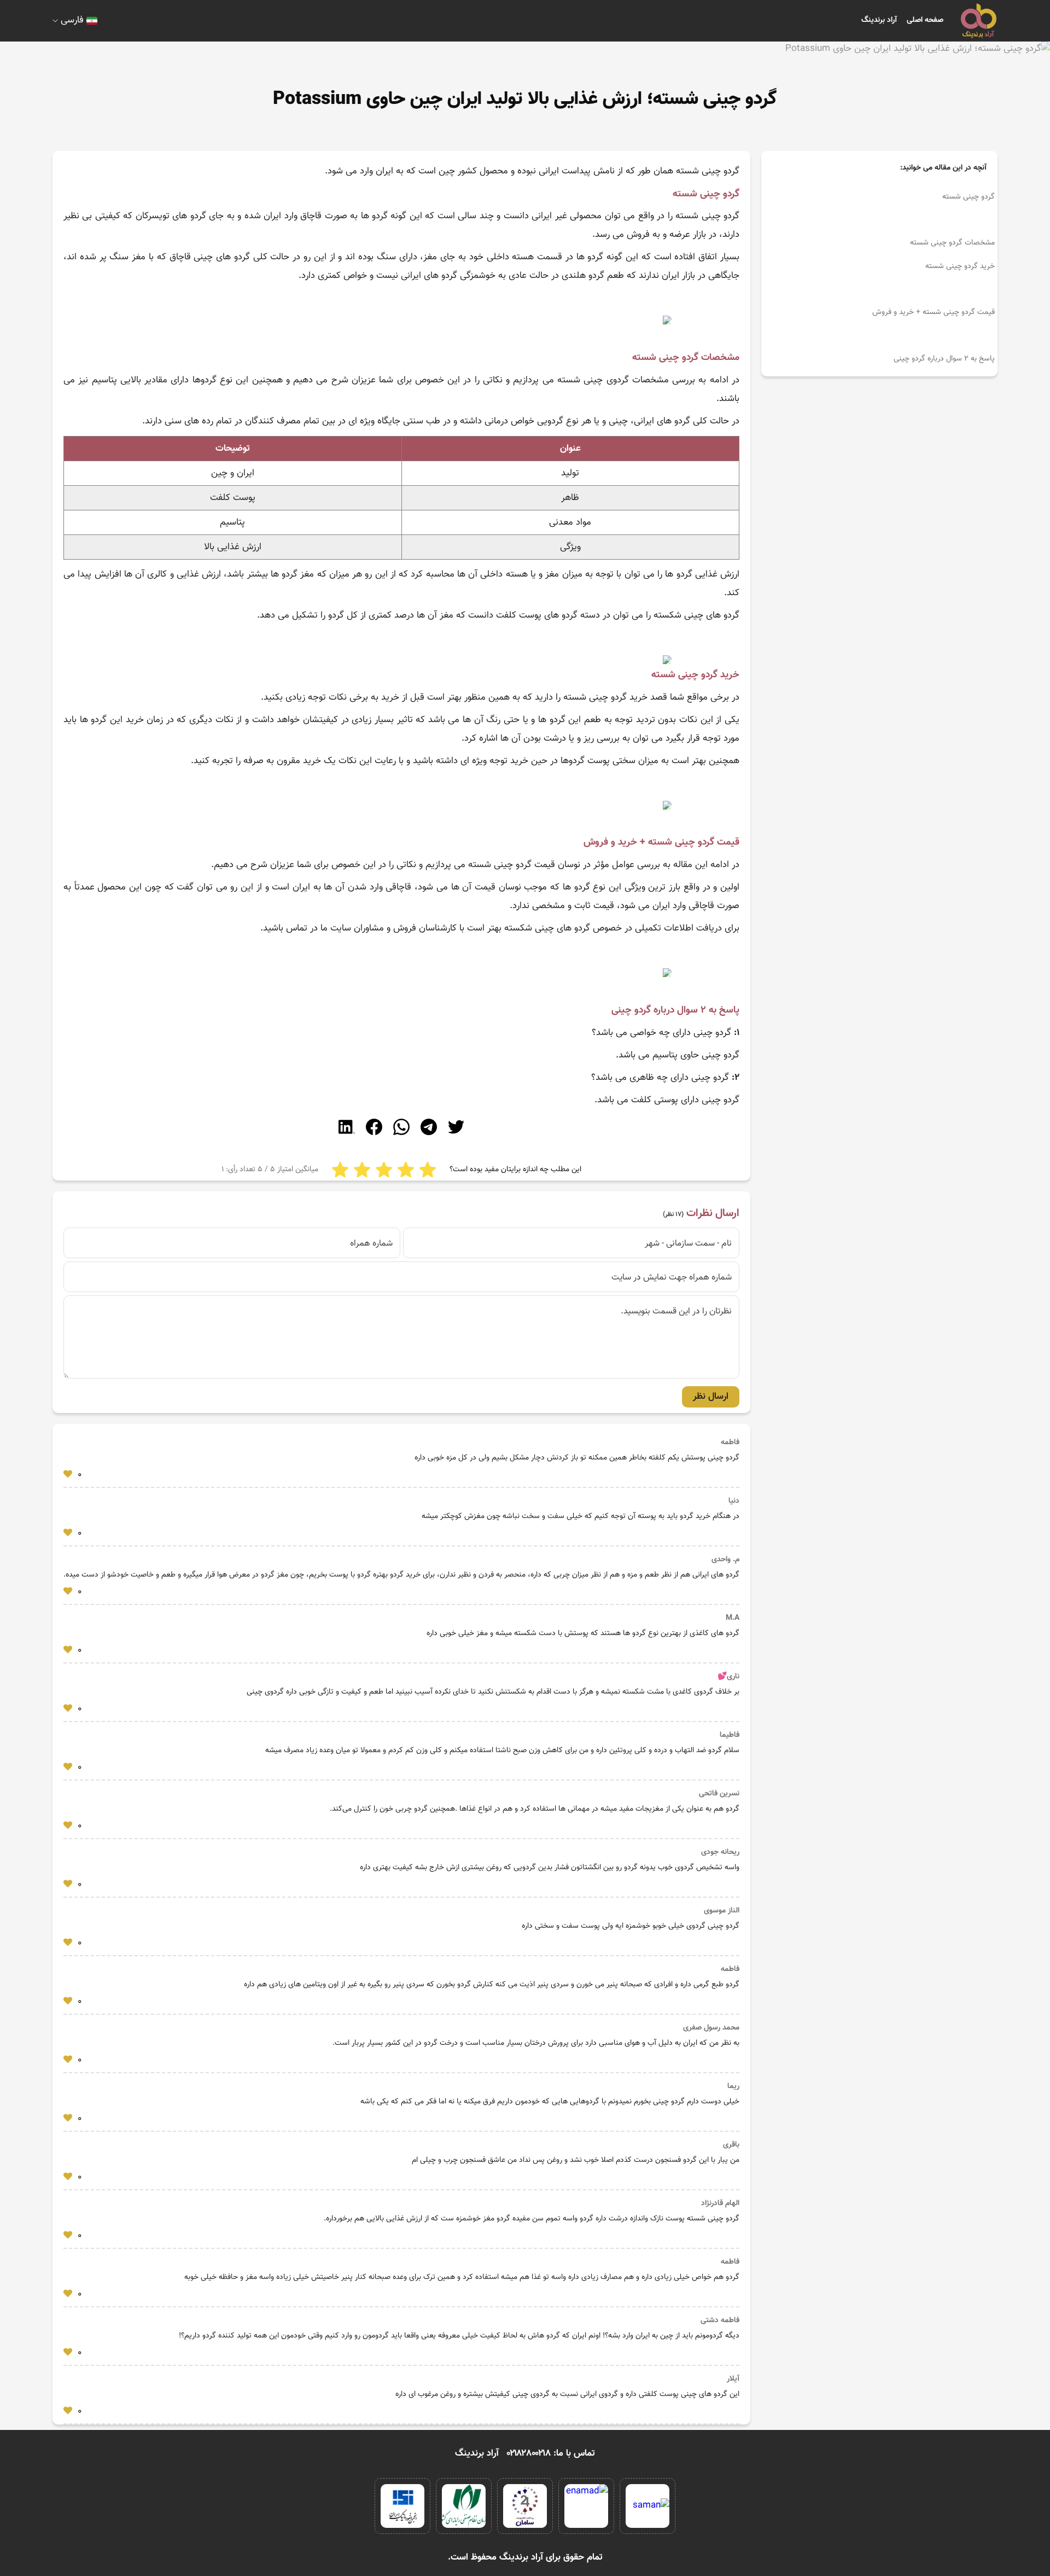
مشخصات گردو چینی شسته (952, 243)
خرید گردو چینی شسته (960, 266)
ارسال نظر (711, 1397)
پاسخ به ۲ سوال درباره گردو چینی (943, 359)
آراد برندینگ (879, 20)
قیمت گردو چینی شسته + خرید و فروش (934, 312)
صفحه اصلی (925, 20)
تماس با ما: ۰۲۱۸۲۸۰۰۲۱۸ (551, 2453)
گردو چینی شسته (969, 197)
